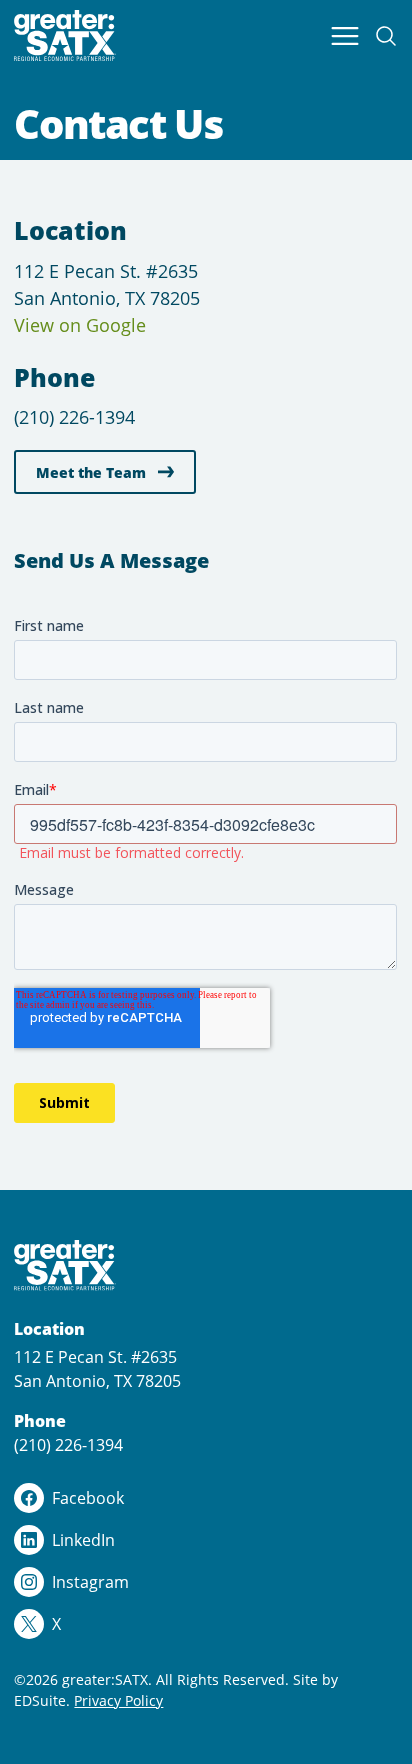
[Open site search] (386, 36)
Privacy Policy (118, 1700)
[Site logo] (65, 35)
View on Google (80, 325)
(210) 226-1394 (74, 417)
